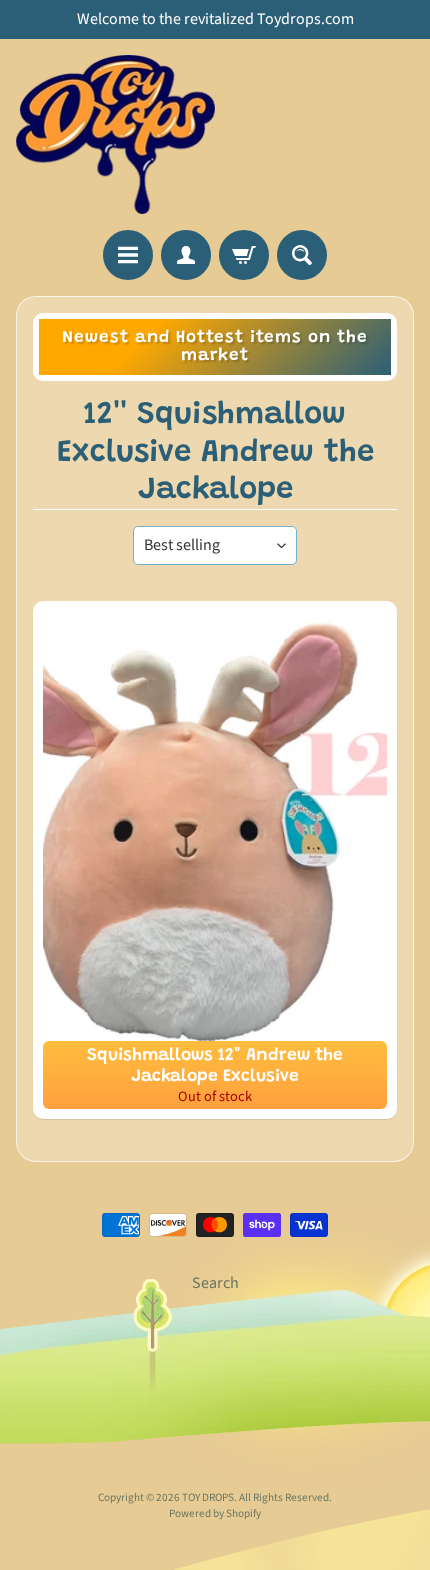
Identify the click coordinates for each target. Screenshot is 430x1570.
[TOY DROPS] (115, 134)
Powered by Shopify (215, 1513)
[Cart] (244, 255)
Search (215, 1283)
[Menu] (128, 255)
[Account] (186, 255)
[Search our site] (302, 255)
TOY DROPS (208, 1497)
